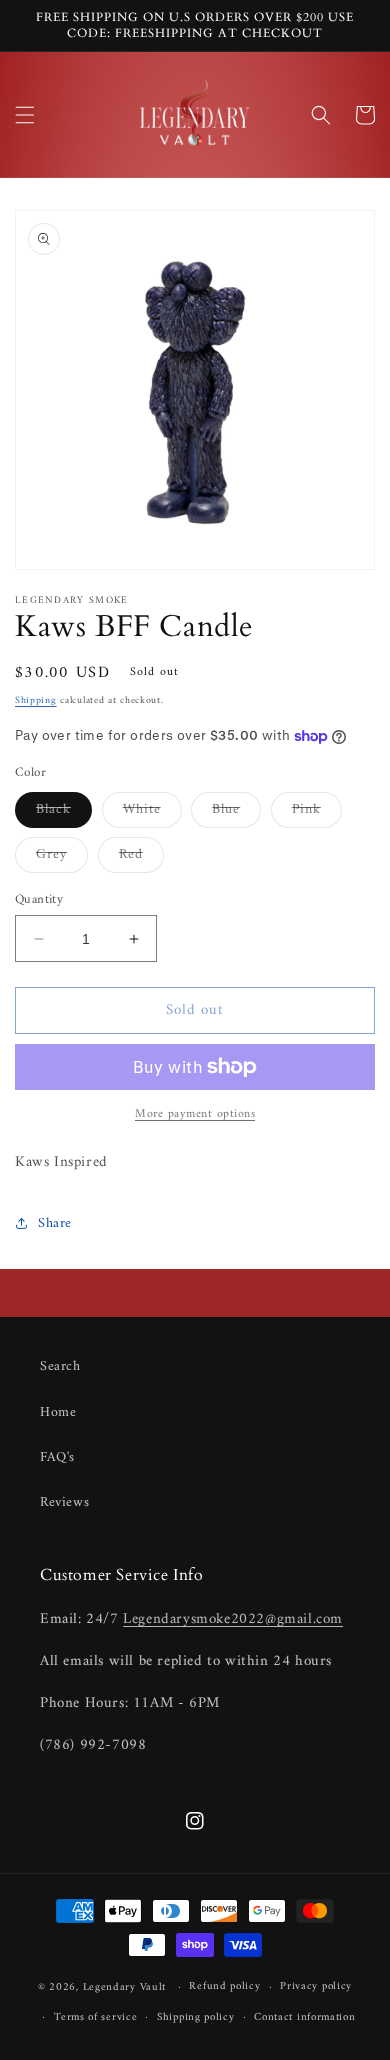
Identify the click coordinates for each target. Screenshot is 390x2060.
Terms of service (95, 2017)
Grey (62, 857)
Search (60, 1366)
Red (141, 857)
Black (64, 812)
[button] (25, 115)
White (152, 812)
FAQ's (57, 1457)
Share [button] (55, 1223)
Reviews (64, 1502)
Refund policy (224, 1986)
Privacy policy (316, 1986)
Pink (317, 812)
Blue (236, 812)
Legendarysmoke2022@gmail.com (233, 1619)
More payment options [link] (195, 1115)
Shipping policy (196, 2017)
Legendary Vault (125, 1987)
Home (58, 1412)
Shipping (36, 700)
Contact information (304, 2017)
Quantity (39, 900)
